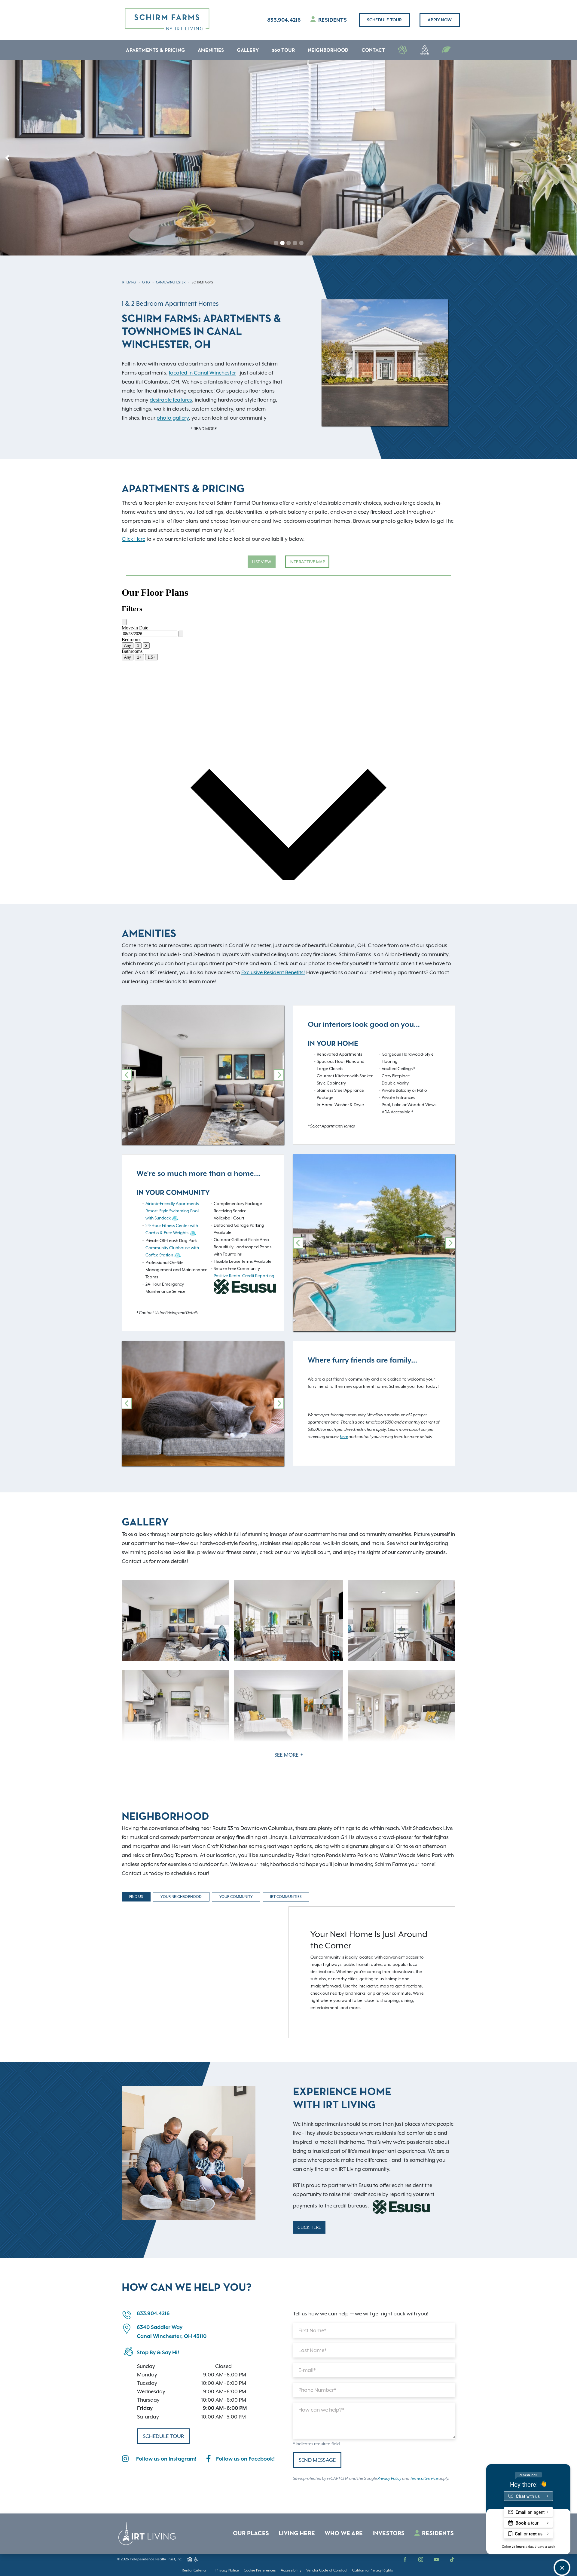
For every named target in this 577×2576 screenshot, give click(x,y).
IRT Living (129, 282)
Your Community (236, 1897)
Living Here (297, 2534)
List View (262, 562)
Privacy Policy (389, 2479)
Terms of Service (424, 2479)
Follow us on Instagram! (166, 2459)
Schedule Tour (384, 20)
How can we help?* (321, 2410)
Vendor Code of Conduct (327, 2570)
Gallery (248, 50)
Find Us (136, 1897)
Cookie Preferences (260, 2570)
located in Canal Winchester (202, 373)
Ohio (146, 282)
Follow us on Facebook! (245, 2459)
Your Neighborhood (181, 1897)
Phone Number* (317, 2390)
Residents (332, 20)
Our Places (251, 2534)
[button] (7, 158)
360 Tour (283, 50)
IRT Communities (286, 1897)
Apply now (440, 20)
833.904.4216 (284, 20)
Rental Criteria (194, 2570)
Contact (373, 50)
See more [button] (287, 1755)
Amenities (211, 50)
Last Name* (313, 2350)
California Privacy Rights (373, 2570)
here (344, 1437)
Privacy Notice (227, 2570)
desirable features (171, 400)
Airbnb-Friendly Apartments (172, 1204)
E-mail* (307, 2370)
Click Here (133, 539)
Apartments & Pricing (155, 50)
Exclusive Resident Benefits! (273, 972)
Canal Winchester (171, 282)
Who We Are (344, 2534)
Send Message (317, 2460)
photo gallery (173, 418)
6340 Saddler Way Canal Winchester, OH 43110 (172, 2332)
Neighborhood (328, 50)
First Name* (312, 2330)
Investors (389, 2534)
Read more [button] (205, 429)
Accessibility (291, 2570)
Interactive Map (307, 562)
